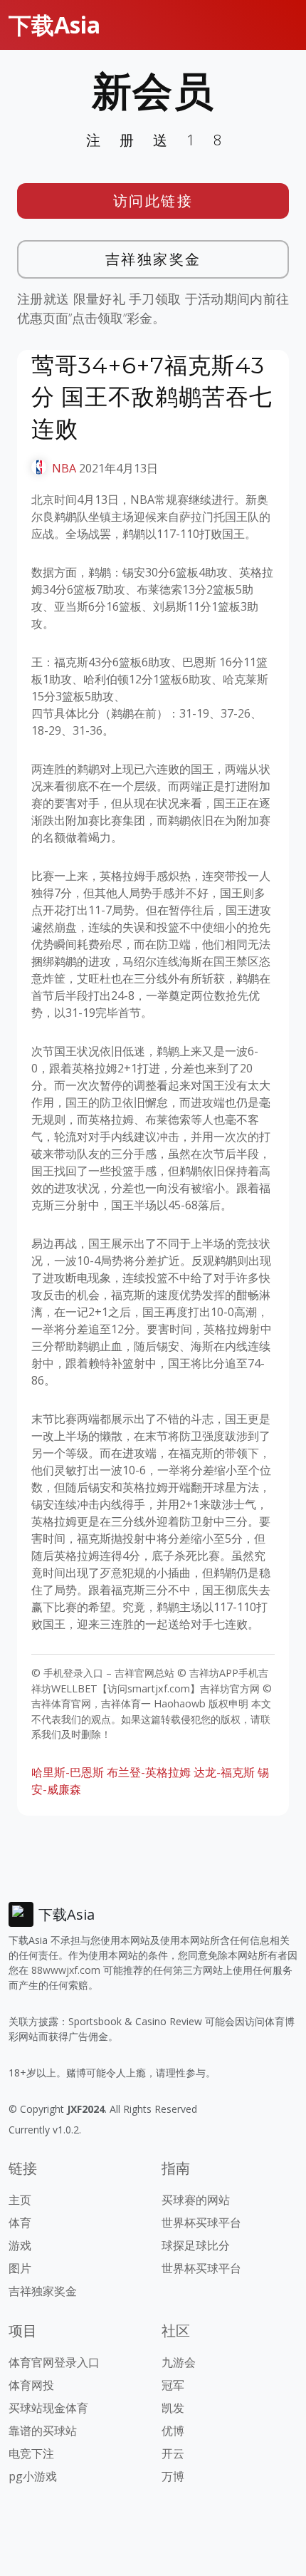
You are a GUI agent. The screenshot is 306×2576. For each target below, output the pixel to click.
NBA (64, 468)
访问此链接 (153, 201)
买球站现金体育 (48, 2408)
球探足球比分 (196, 2245)
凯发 (173, 2408)
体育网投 (31, 2385)
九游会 (179, 2362)
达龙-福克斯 (224, 1772)
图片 (20, 2268)
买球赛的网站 (196, 2200)
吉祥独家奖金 (153, 259)
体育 (20, 2223)
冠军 (173, 2385)
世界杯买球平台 (201, 2223)
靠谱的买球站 (43, 2431)
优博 (173, 2431)
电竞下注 (31, 2453)
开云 (173, 2453)
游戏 (20, 2245)
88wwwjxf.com (66, 1970)
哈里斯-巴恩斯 (68, 1772)
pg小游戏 (33, 2476)
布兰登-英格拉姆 (149, 1772)
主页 (20, 2200)
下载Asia (54, 25)
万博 (173, 2476)
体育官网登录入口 (54, 2362)
